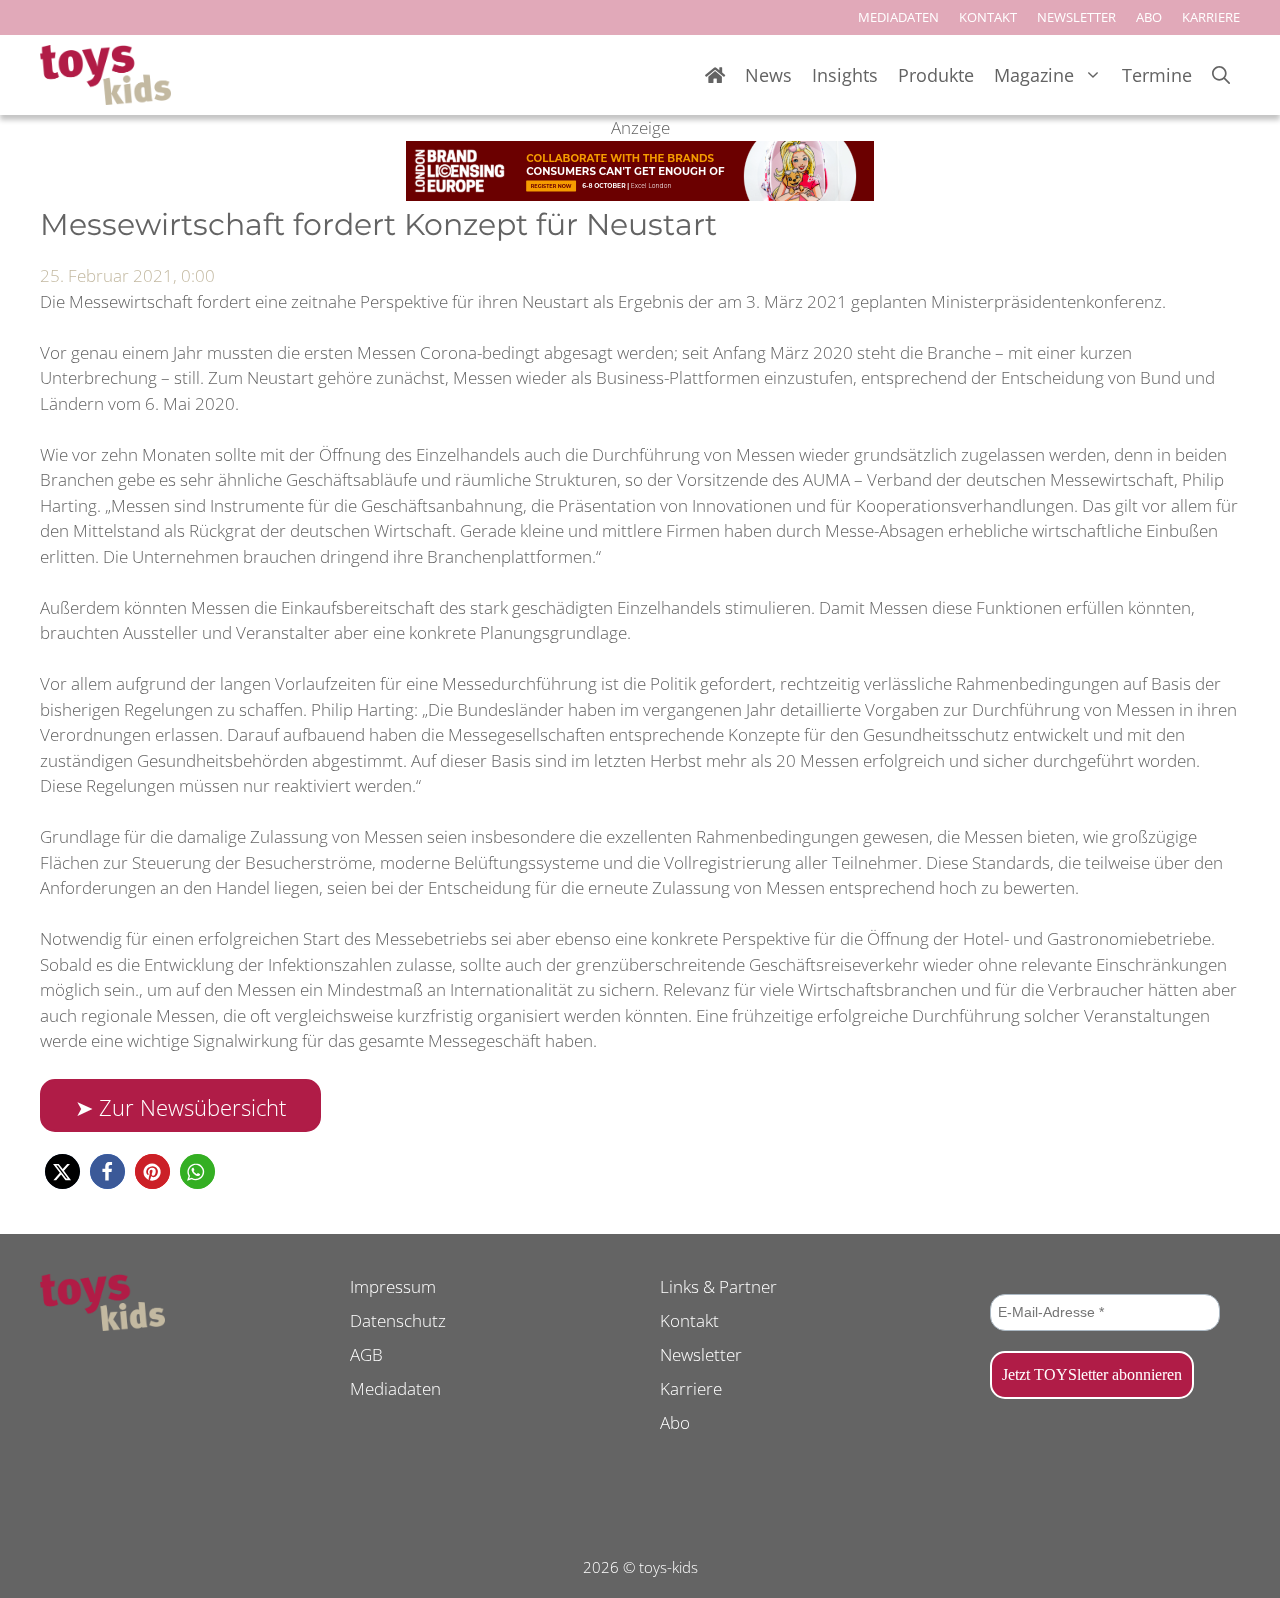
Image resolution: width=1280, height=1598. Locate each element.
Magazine (1034, 75)
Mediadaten (395, 1388)
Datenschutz (398, 1320)
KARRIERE (1211, 17)
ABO (1149, 17)
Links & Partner (718, 1286)
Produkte (936, 75)
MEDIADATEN (898, 17)
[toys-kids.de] (105, 75)
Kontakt (689, 1320)
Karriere (691, 1388)
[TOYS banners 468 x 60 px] (640, 194)
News (768, 75)
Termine (1157, 75)
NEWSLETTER (1076, 17)
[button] (62, 1171)
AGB (366, 1354)
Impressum (393, 1286)
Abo (675, 1422)
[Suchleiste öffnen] (1221, 75)
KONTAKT (988, 17)
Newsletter (701, 1354)
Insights (845, 75)
